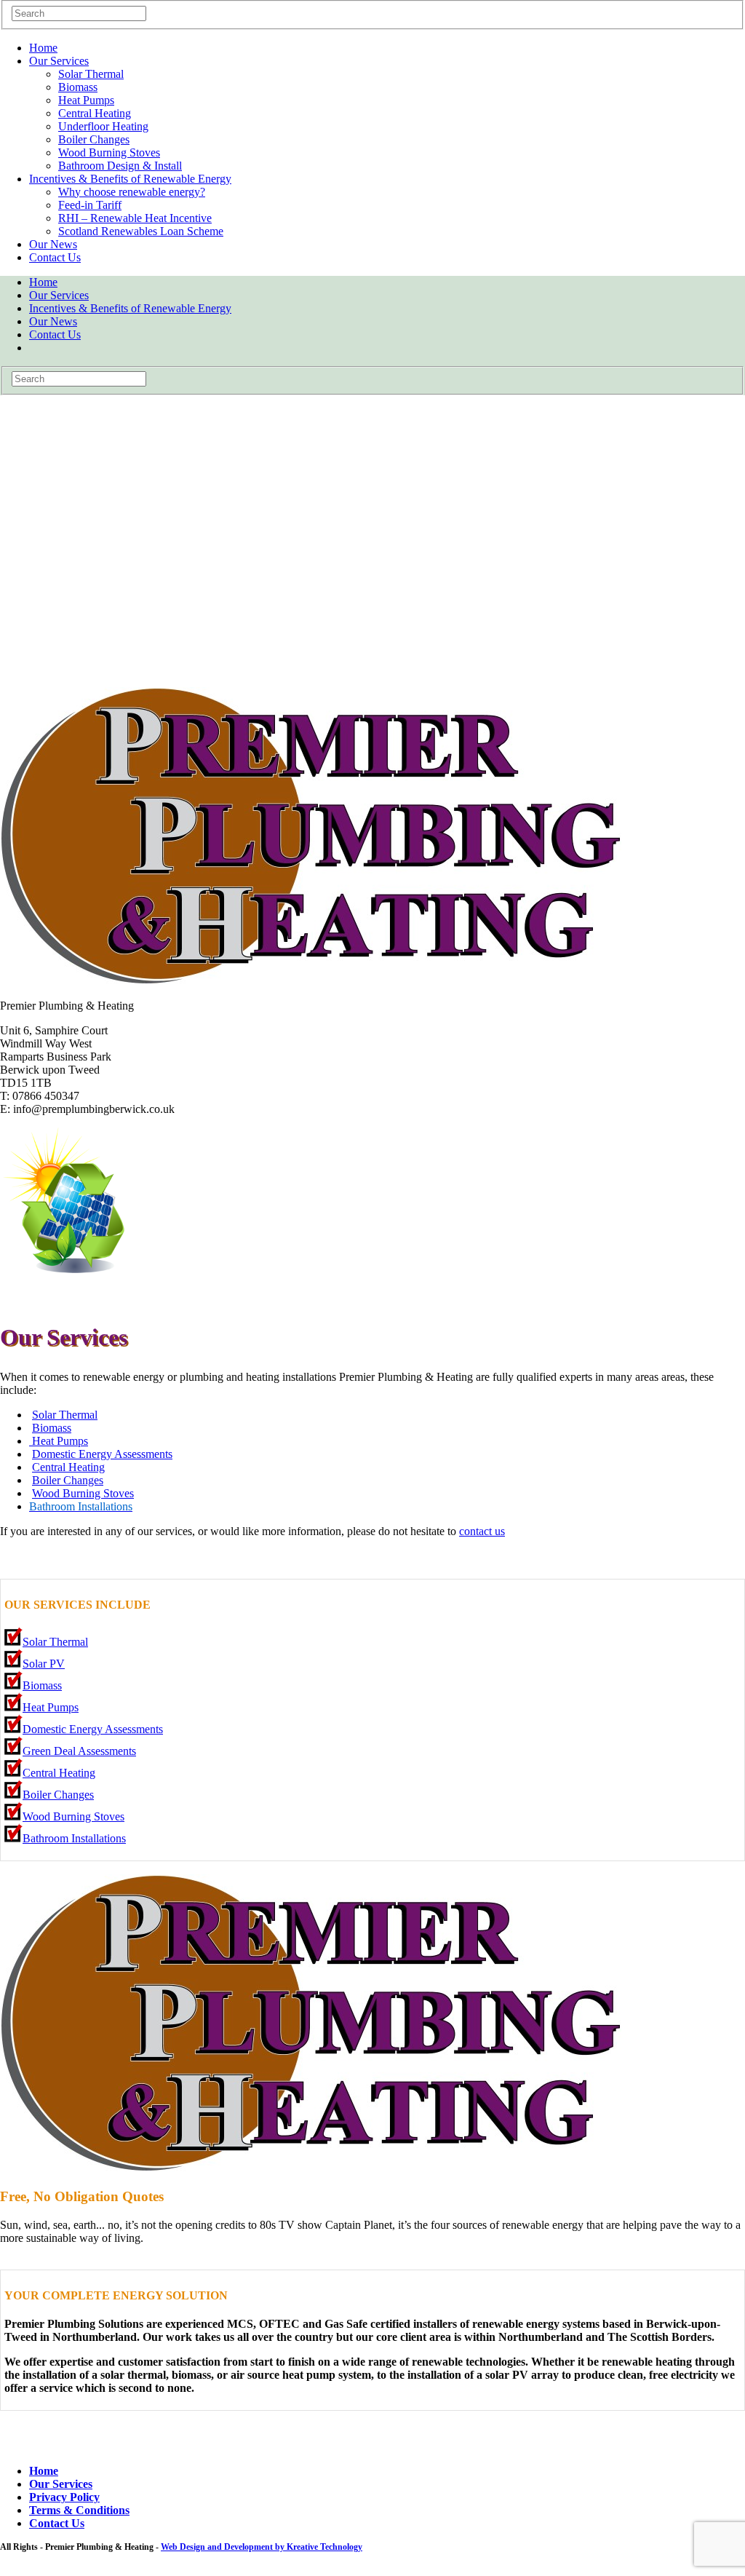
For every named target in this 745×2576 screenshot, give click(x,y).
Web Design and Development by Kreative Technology (262, 2547)
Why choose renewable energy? (132, 192)
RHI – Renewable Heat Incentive (135, 218)
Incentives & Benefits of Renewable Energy (130, 179)
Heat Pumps (86, 100)
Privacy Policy (64, 2497)
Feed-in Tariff (90, 205)
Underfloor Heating (103, 126)
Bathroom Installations (74, 1838)
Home (43, 48)
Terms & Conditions (79, 2510)
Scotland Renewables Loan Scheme (141, 231)
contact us (482, 1531)
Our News (53, 244)
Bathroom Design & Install (120, 166)
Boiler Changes (94, 139)
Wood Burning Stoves (109, 152)
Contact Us (55, 257)
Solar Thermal (91, 74)
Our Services (59, 61)
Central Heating (95, 113)
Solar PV (44, 1664)
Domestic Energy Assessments (102, 1454)
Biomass (78, 87)
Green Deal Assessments (79, 1751)
